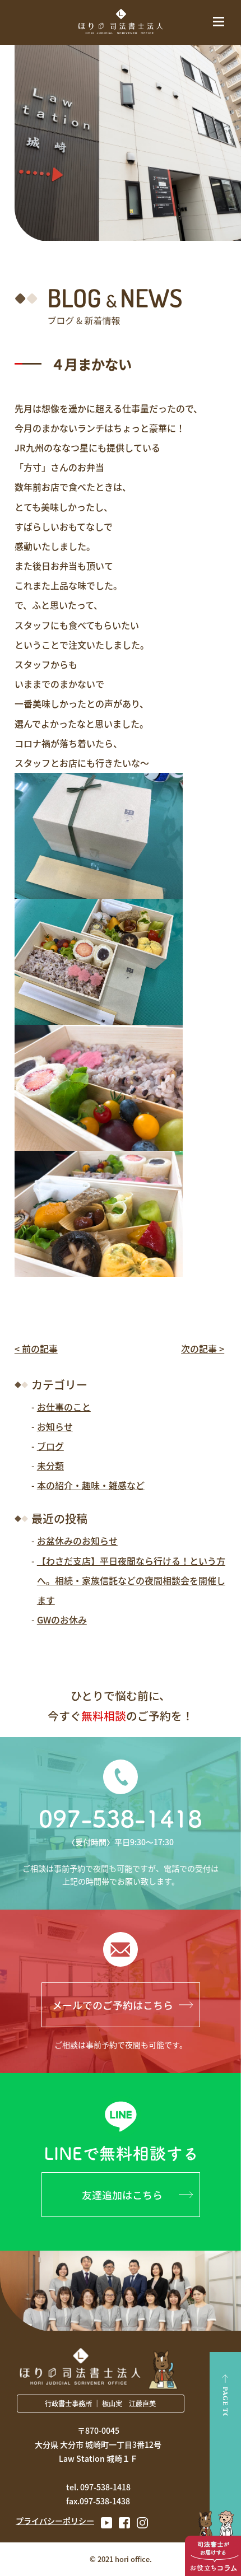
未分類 (50, 1466)
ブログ (50, 1446)
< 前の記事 (36, 1348)
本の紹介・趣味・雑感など (91, 1485)
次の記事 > (203, 1348)
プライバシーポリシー (55, 2521)
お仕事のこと (64, 1407)
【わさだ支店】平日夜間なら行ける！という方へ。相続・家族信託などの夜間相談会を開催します (131, 1580)
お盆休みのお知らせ (77, 1541)
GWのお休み (62, 1620)
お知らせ (55, 1426)
